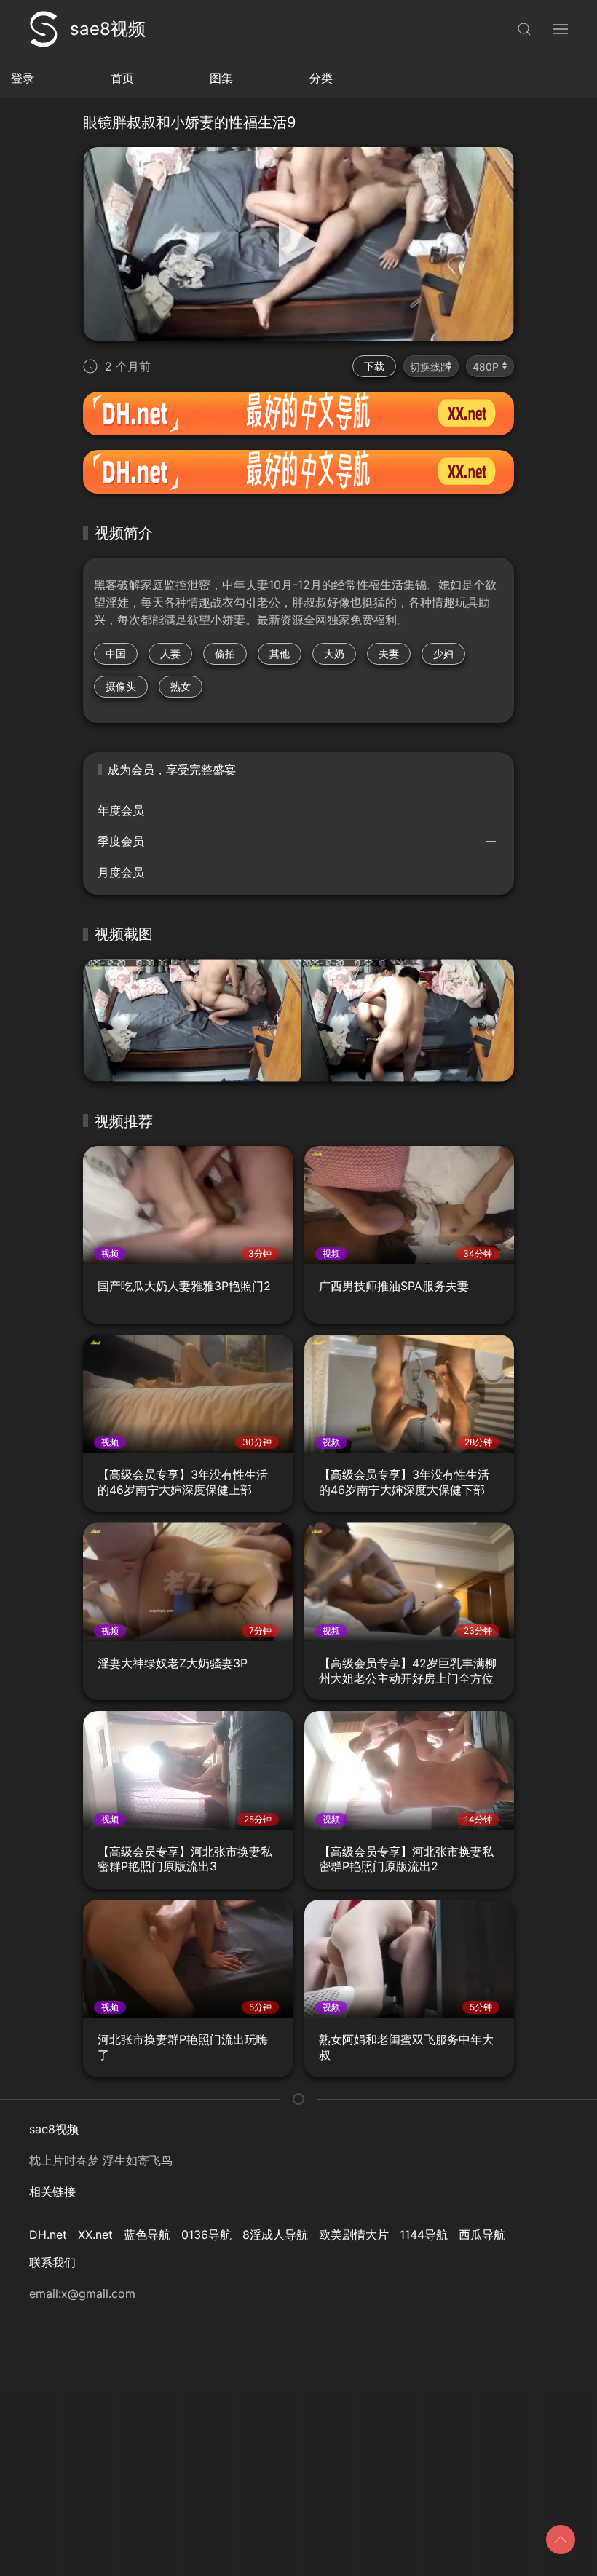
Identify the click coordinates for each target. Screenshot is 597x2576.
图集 (221, 78)
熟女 (181, 686)
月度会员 (121, 872)
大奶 (334, 653)
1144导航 (424, 2235)
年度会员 (121, 810)
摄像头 (121, 686)
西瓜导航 (482, 2235)
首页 (122, 78)
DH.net (48, 2235)
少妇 (443, 653)
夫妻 (389, 653)
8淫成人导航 (275, 2235)
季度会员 (121, 841)
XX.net (95, 2235)
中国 (116, 653)
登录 (23, 78)
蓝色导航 (147, 2235)
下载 (374, 366)
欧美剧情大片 (354, 2235)
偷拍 (225, 653)
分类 (321, 78)
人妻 (170, 653)
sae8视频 (108, 29)
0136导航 (206, 2235)
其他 (280, 653)
